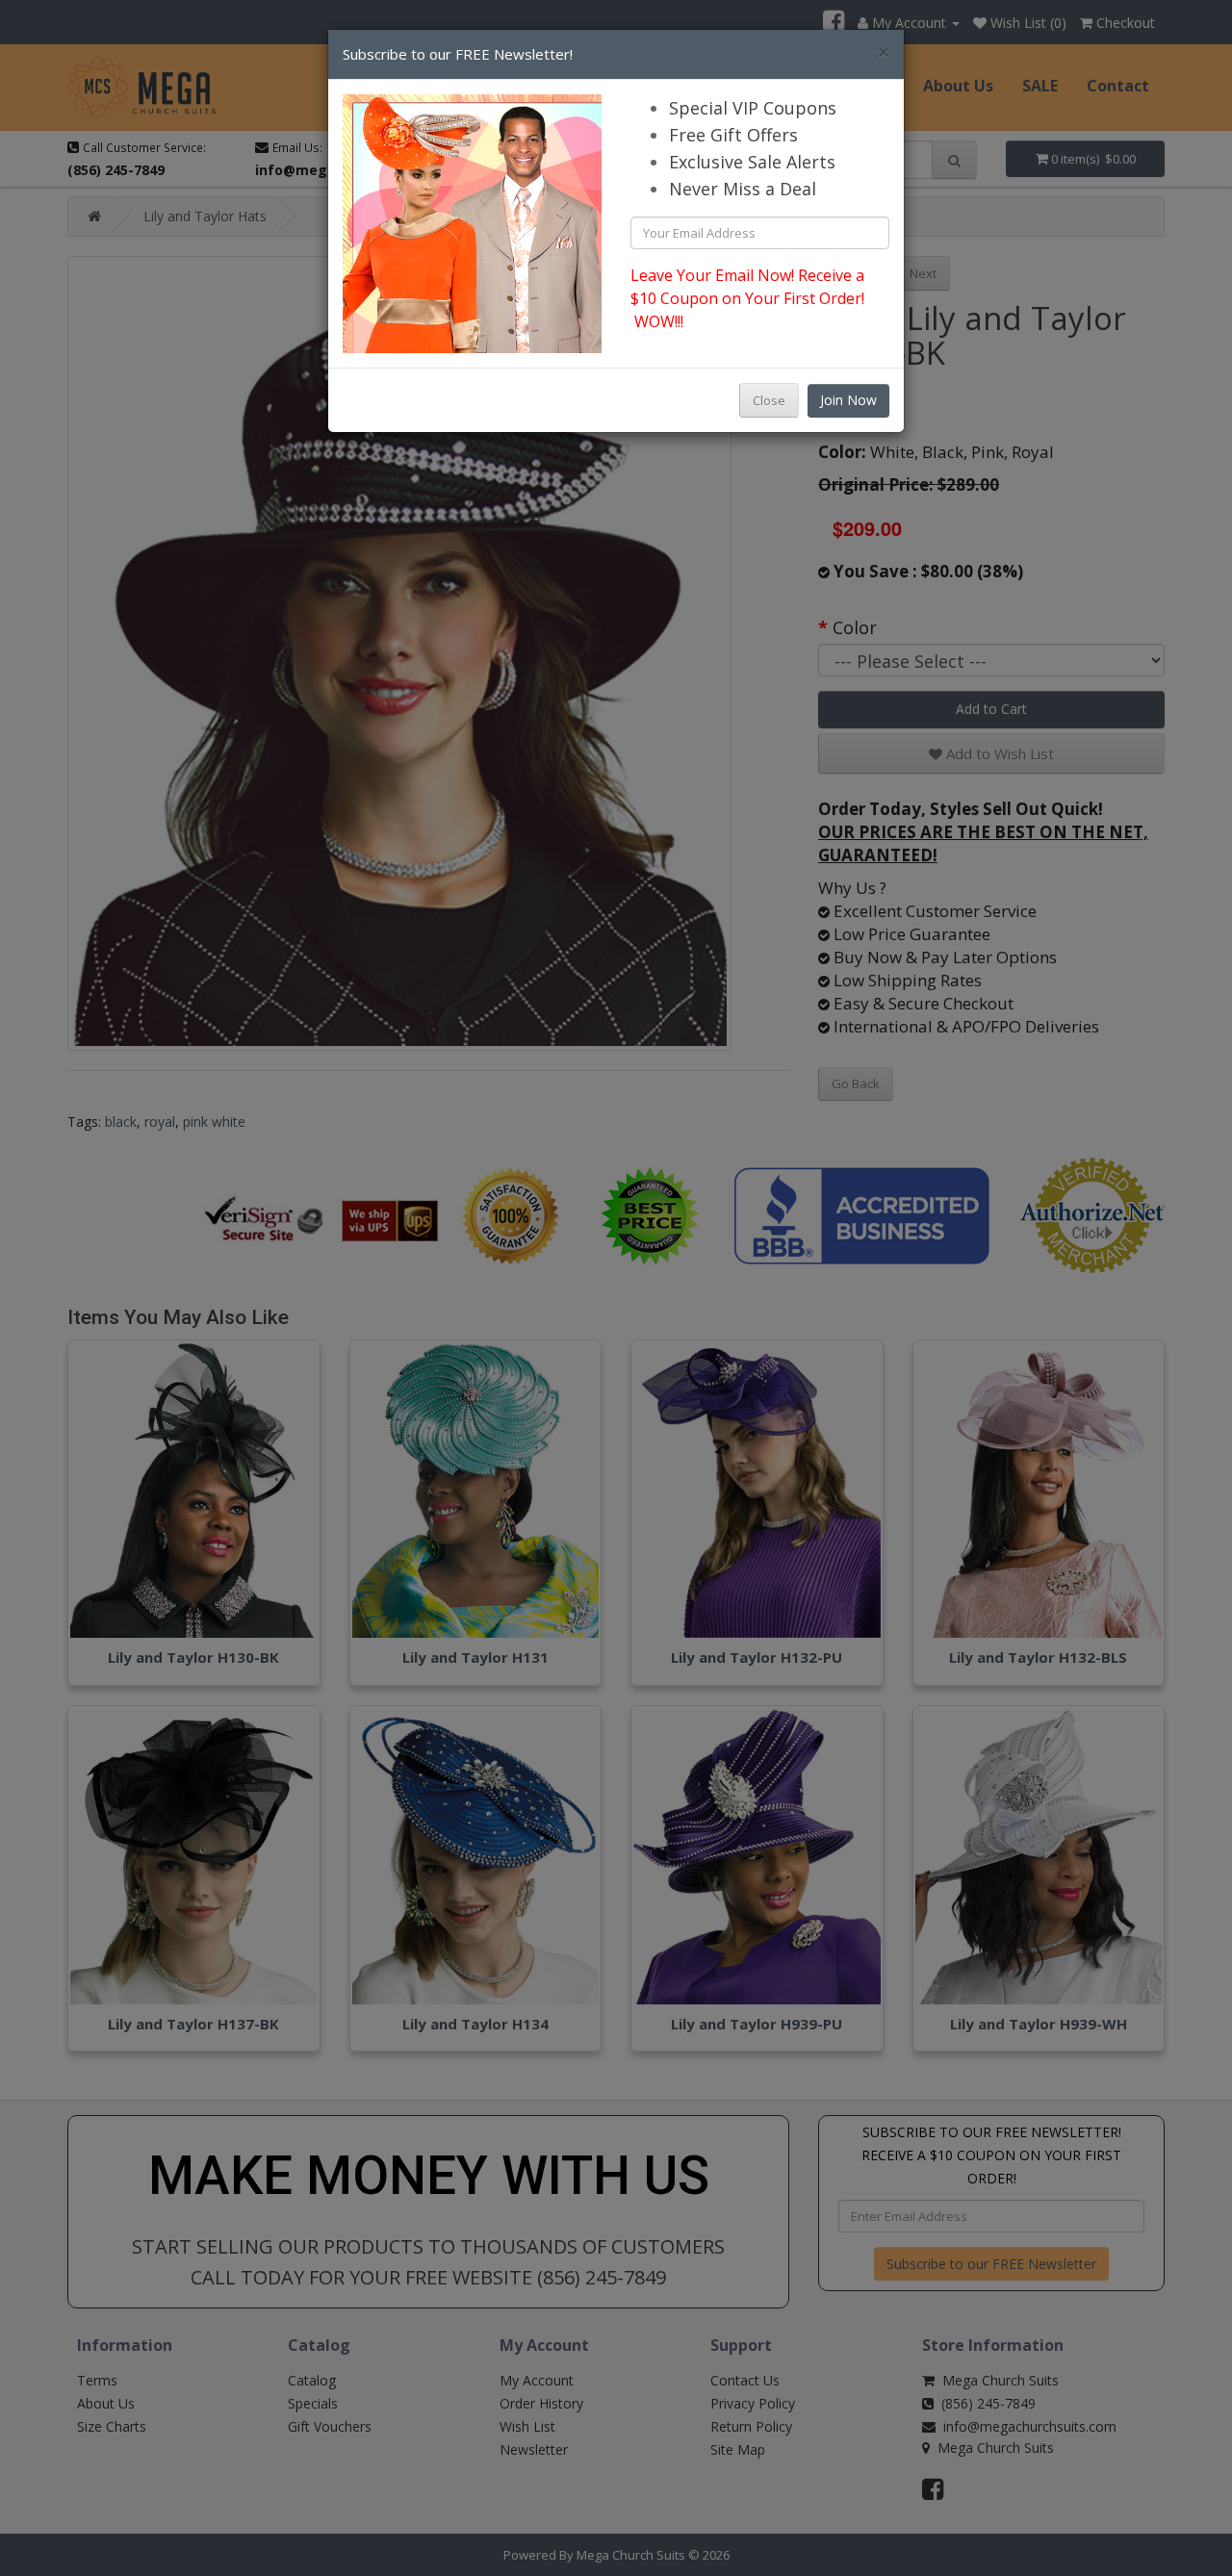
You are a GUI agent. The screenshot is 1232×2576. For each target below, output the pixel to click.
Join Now (848, 400)
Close (769, 400)
